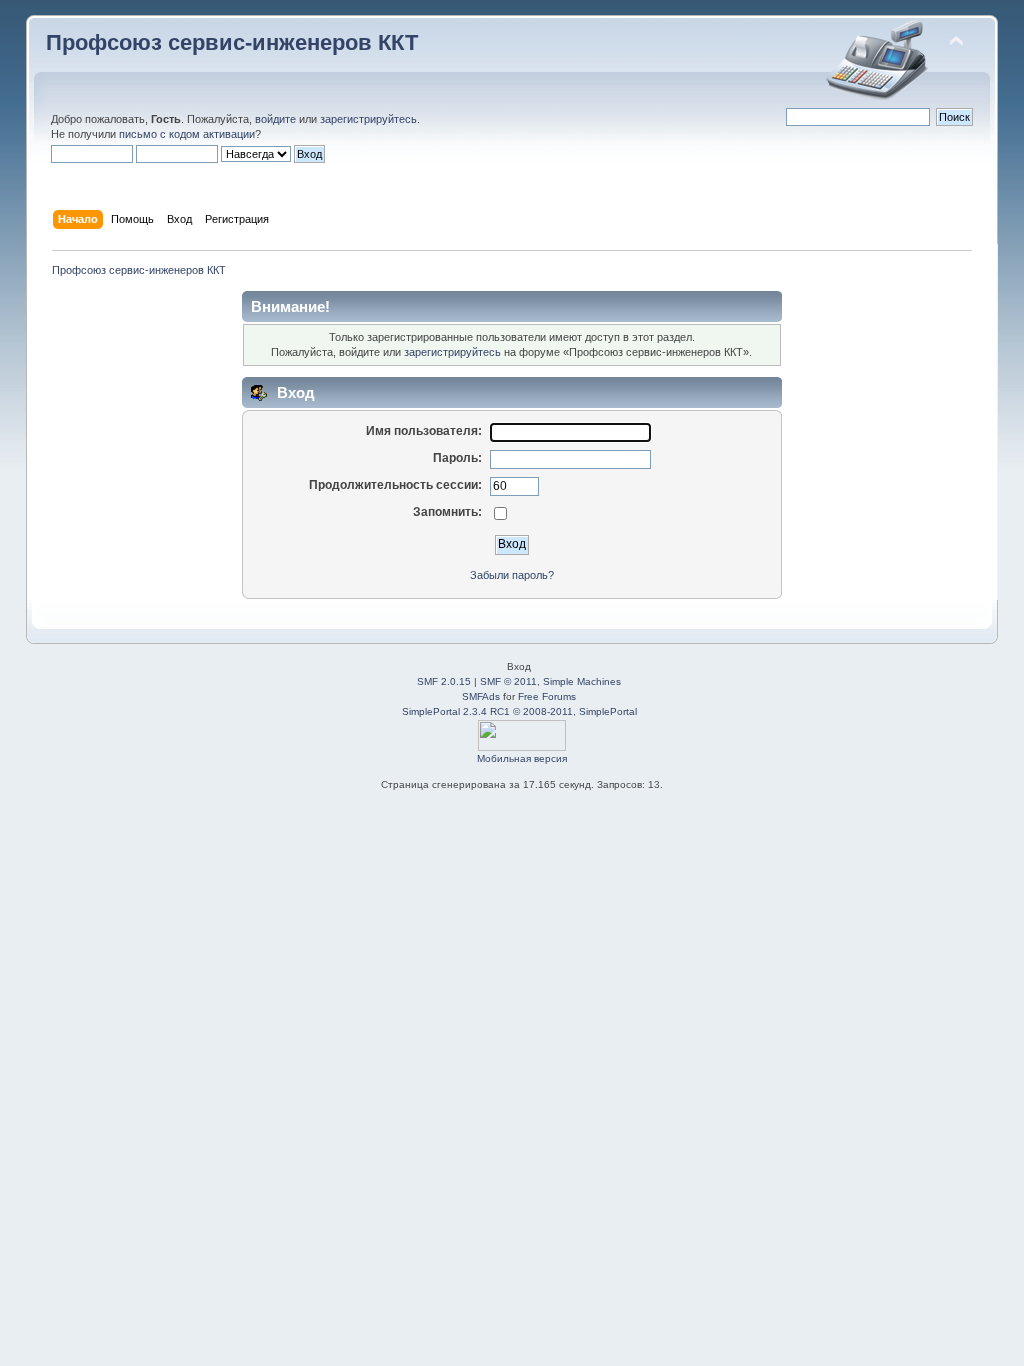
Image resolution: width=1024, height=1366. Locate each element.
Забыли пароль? (512, 575)
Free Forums (547, 696)
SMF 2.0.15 (444, 681)
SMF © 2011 (508, 681)
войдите (275, 119)
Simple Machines (582, 681)
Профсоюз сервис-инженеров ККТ (232, 42)
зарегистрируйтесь (368, 119)
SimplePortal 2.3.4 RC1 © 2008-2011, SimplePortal (519, 711)
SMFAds (481, 696)
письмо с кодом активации (187, 134)
